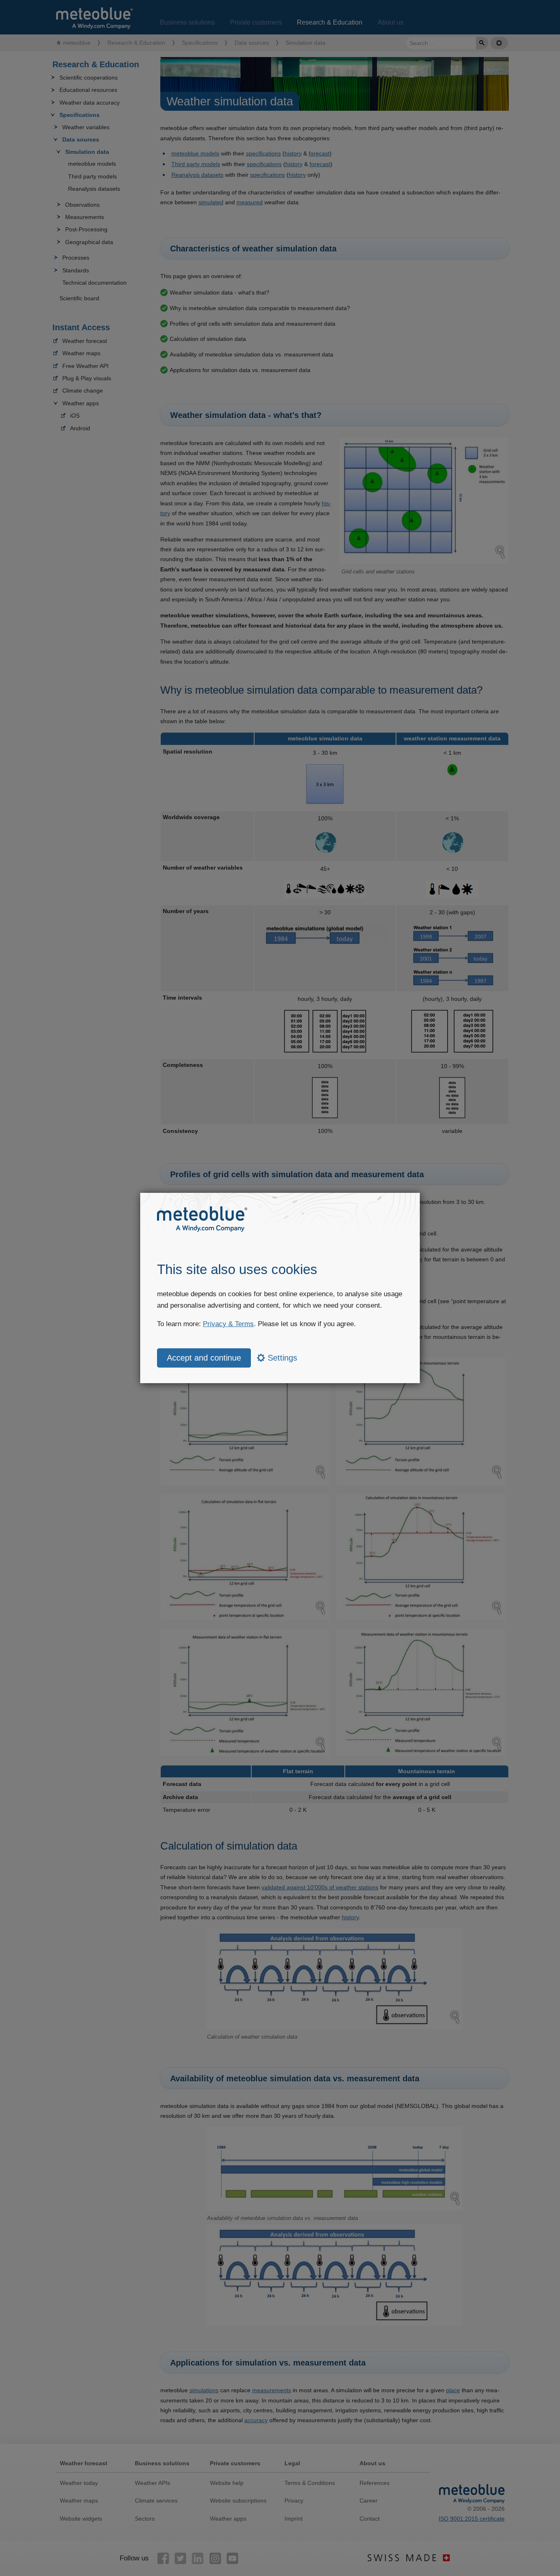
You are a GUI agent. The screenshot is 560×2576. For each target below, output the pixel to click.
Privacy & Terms (228, 1324)
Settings (281, 1358)
